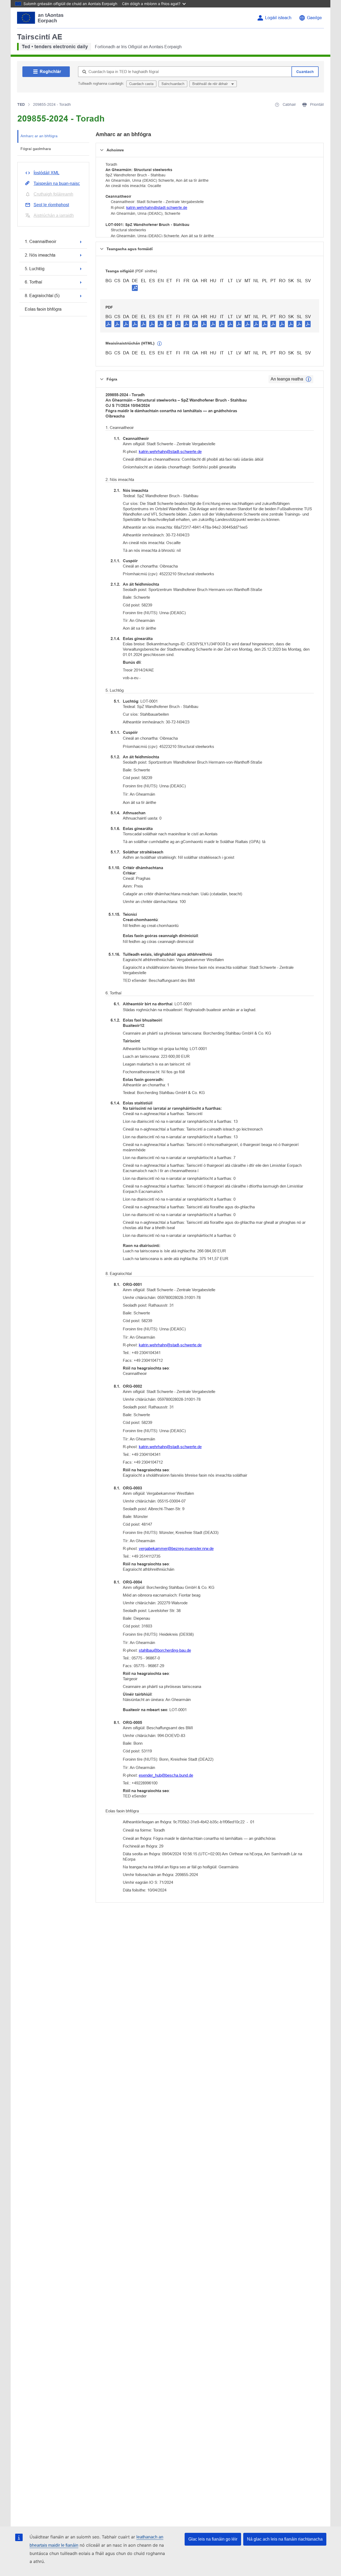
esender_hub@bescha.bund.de (166, 1775)
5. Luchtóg (35, 269)
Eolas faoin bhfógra (43, 309)
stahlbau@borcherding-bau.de (165, 1650)
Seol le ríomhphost (51, 205)
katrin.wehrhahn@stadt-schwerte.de (157, 208)
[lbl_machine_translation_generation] (160, 344)
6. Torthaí (33, 282)
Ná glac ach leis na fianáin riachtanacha (285, 2539)
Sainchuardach (173, 84)
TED (21, 104)
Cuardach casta (141, 84)
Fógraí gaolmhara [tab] (36, 149)
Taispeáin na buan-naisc (57, 183)
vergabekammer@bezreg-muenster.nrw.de (176, 1548)
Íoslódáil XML (46, 173)
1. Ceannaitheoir (40, 242)
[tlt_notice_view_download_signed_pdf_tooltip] (135, 288)
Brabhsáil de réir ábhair (211, 84)
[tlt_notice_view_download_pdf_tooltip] (108, 324)
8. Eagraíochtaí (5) (42, 296)
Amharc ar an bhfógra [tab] (39, 136)
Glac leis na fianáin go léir (213, 2539)
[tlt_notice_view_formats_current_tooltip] (308, 379)
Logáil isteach (278, 18)
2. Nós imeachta (40, 255)
